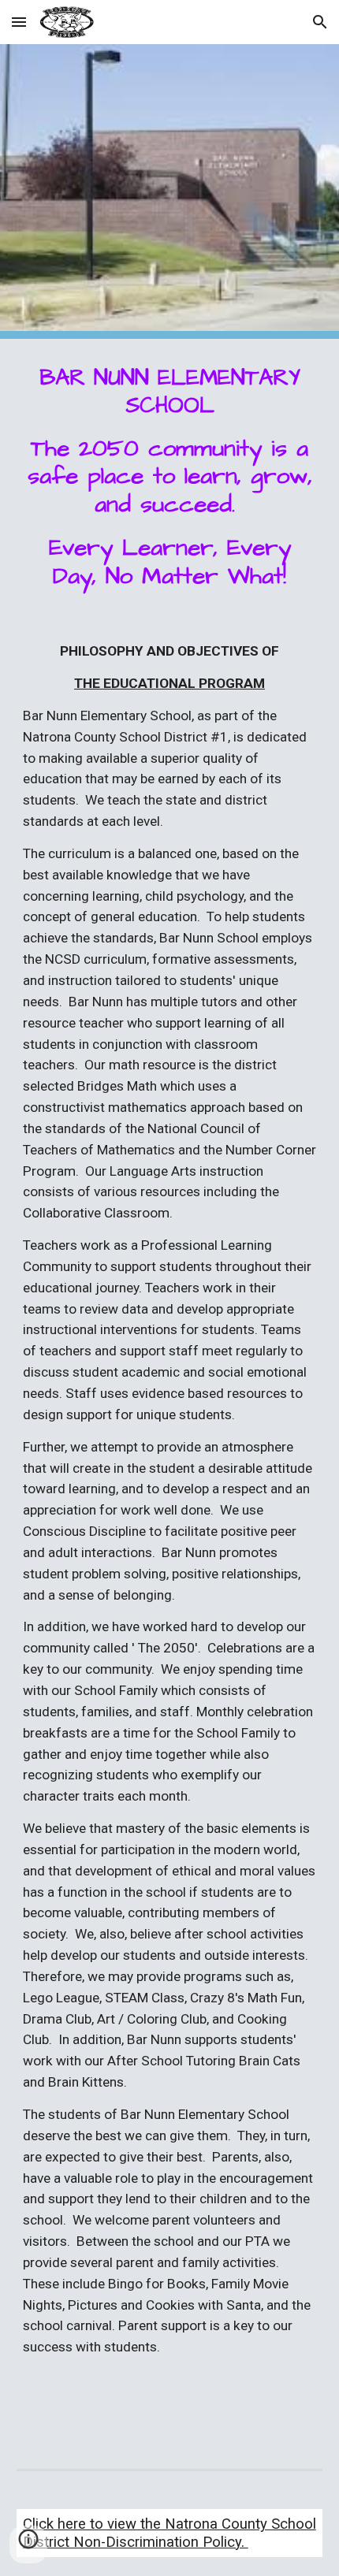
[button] (19, 22)
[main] (170, 477)
